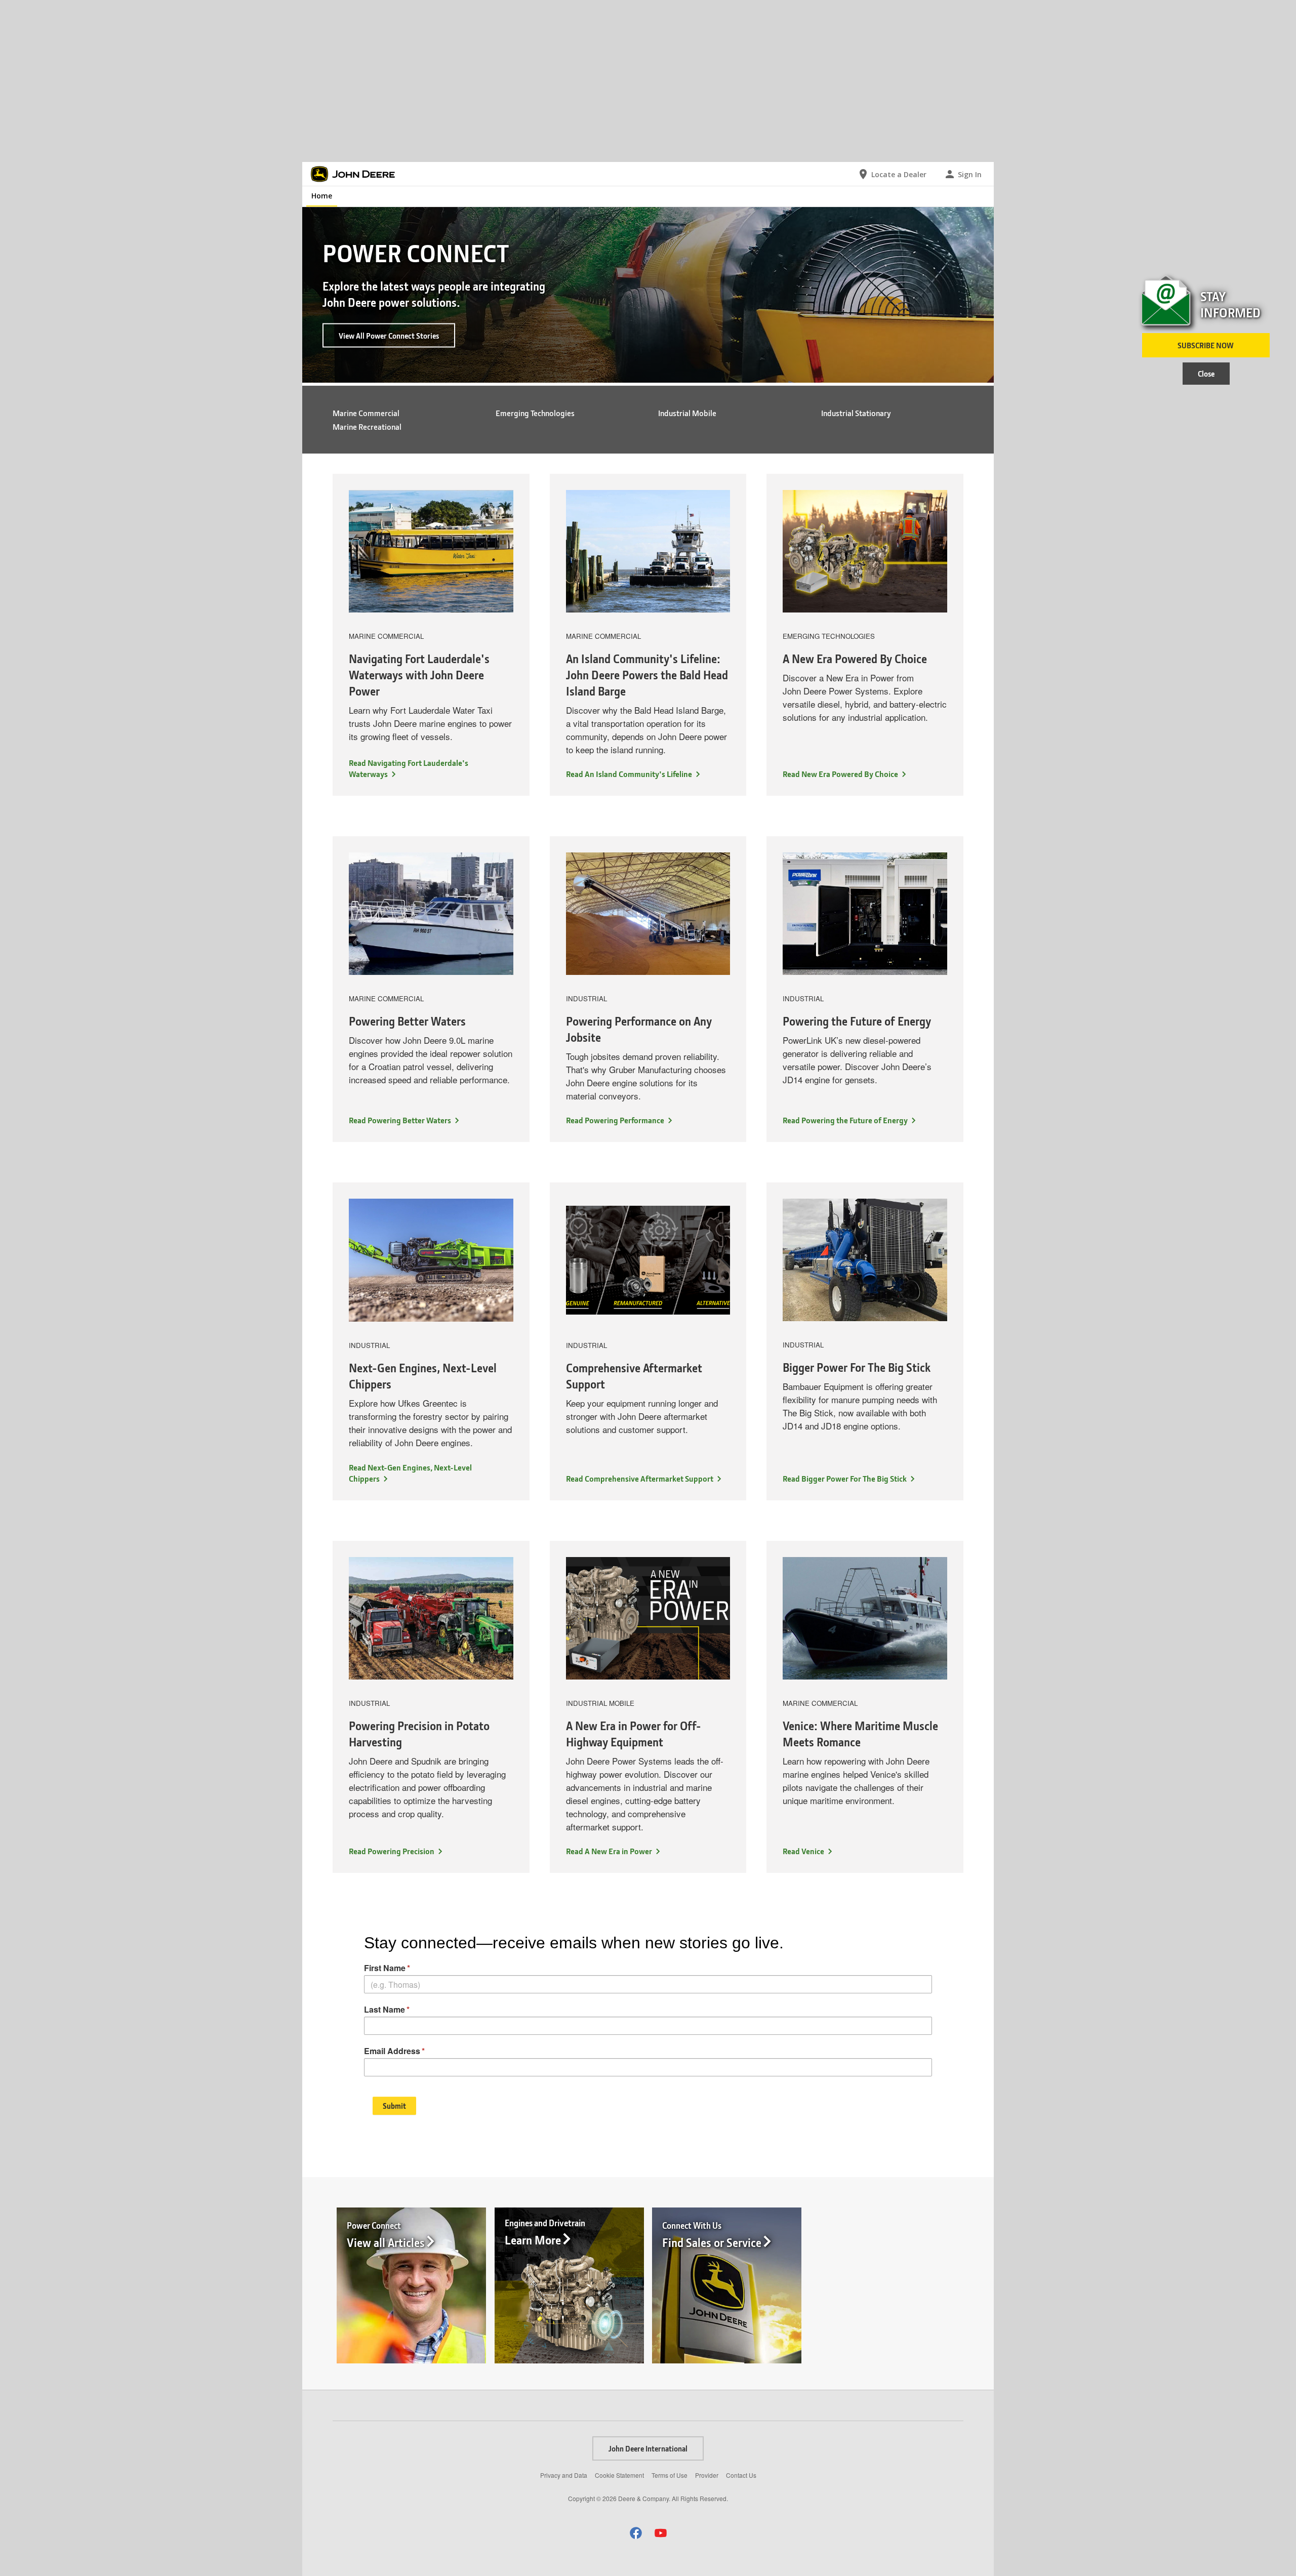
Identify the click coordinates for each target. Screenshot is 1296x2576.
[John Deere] (358, 174)
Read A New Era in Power (609, 1851)
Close (1206, 374)
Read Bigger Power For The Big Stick (845, 1478)
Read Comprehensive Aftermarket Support (640, 1478)
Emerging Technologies (535, 413)
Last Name (384, 2009)
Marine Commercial (366, 413)
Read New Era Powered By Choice (840, 774)
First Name (385, 1968)
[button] (636, 2533)
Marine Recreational (367, 426)
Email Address (392, 2051)
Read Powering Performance (615, 1120)
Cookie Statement (619, 2475)
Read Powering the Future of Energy (845, 1120)
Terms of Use (670, 2475)
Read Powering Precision (392, 1851)
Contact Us (741, 2475)
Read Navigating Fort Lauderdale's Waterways (409, 768)
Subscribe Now (1206, 345)
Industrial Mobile (687, 413)
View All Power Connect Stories (389, 335)
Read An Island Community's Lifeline (629, 774)
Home (322, 196)
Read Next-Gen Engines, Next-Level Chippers (410, 1473)
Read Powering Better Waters (400, 1120)
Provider (707, 2475)
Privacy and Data (564, 2475)
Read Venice (803, 1851)
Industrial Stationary (856, 413)
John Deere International (648, 2448)
